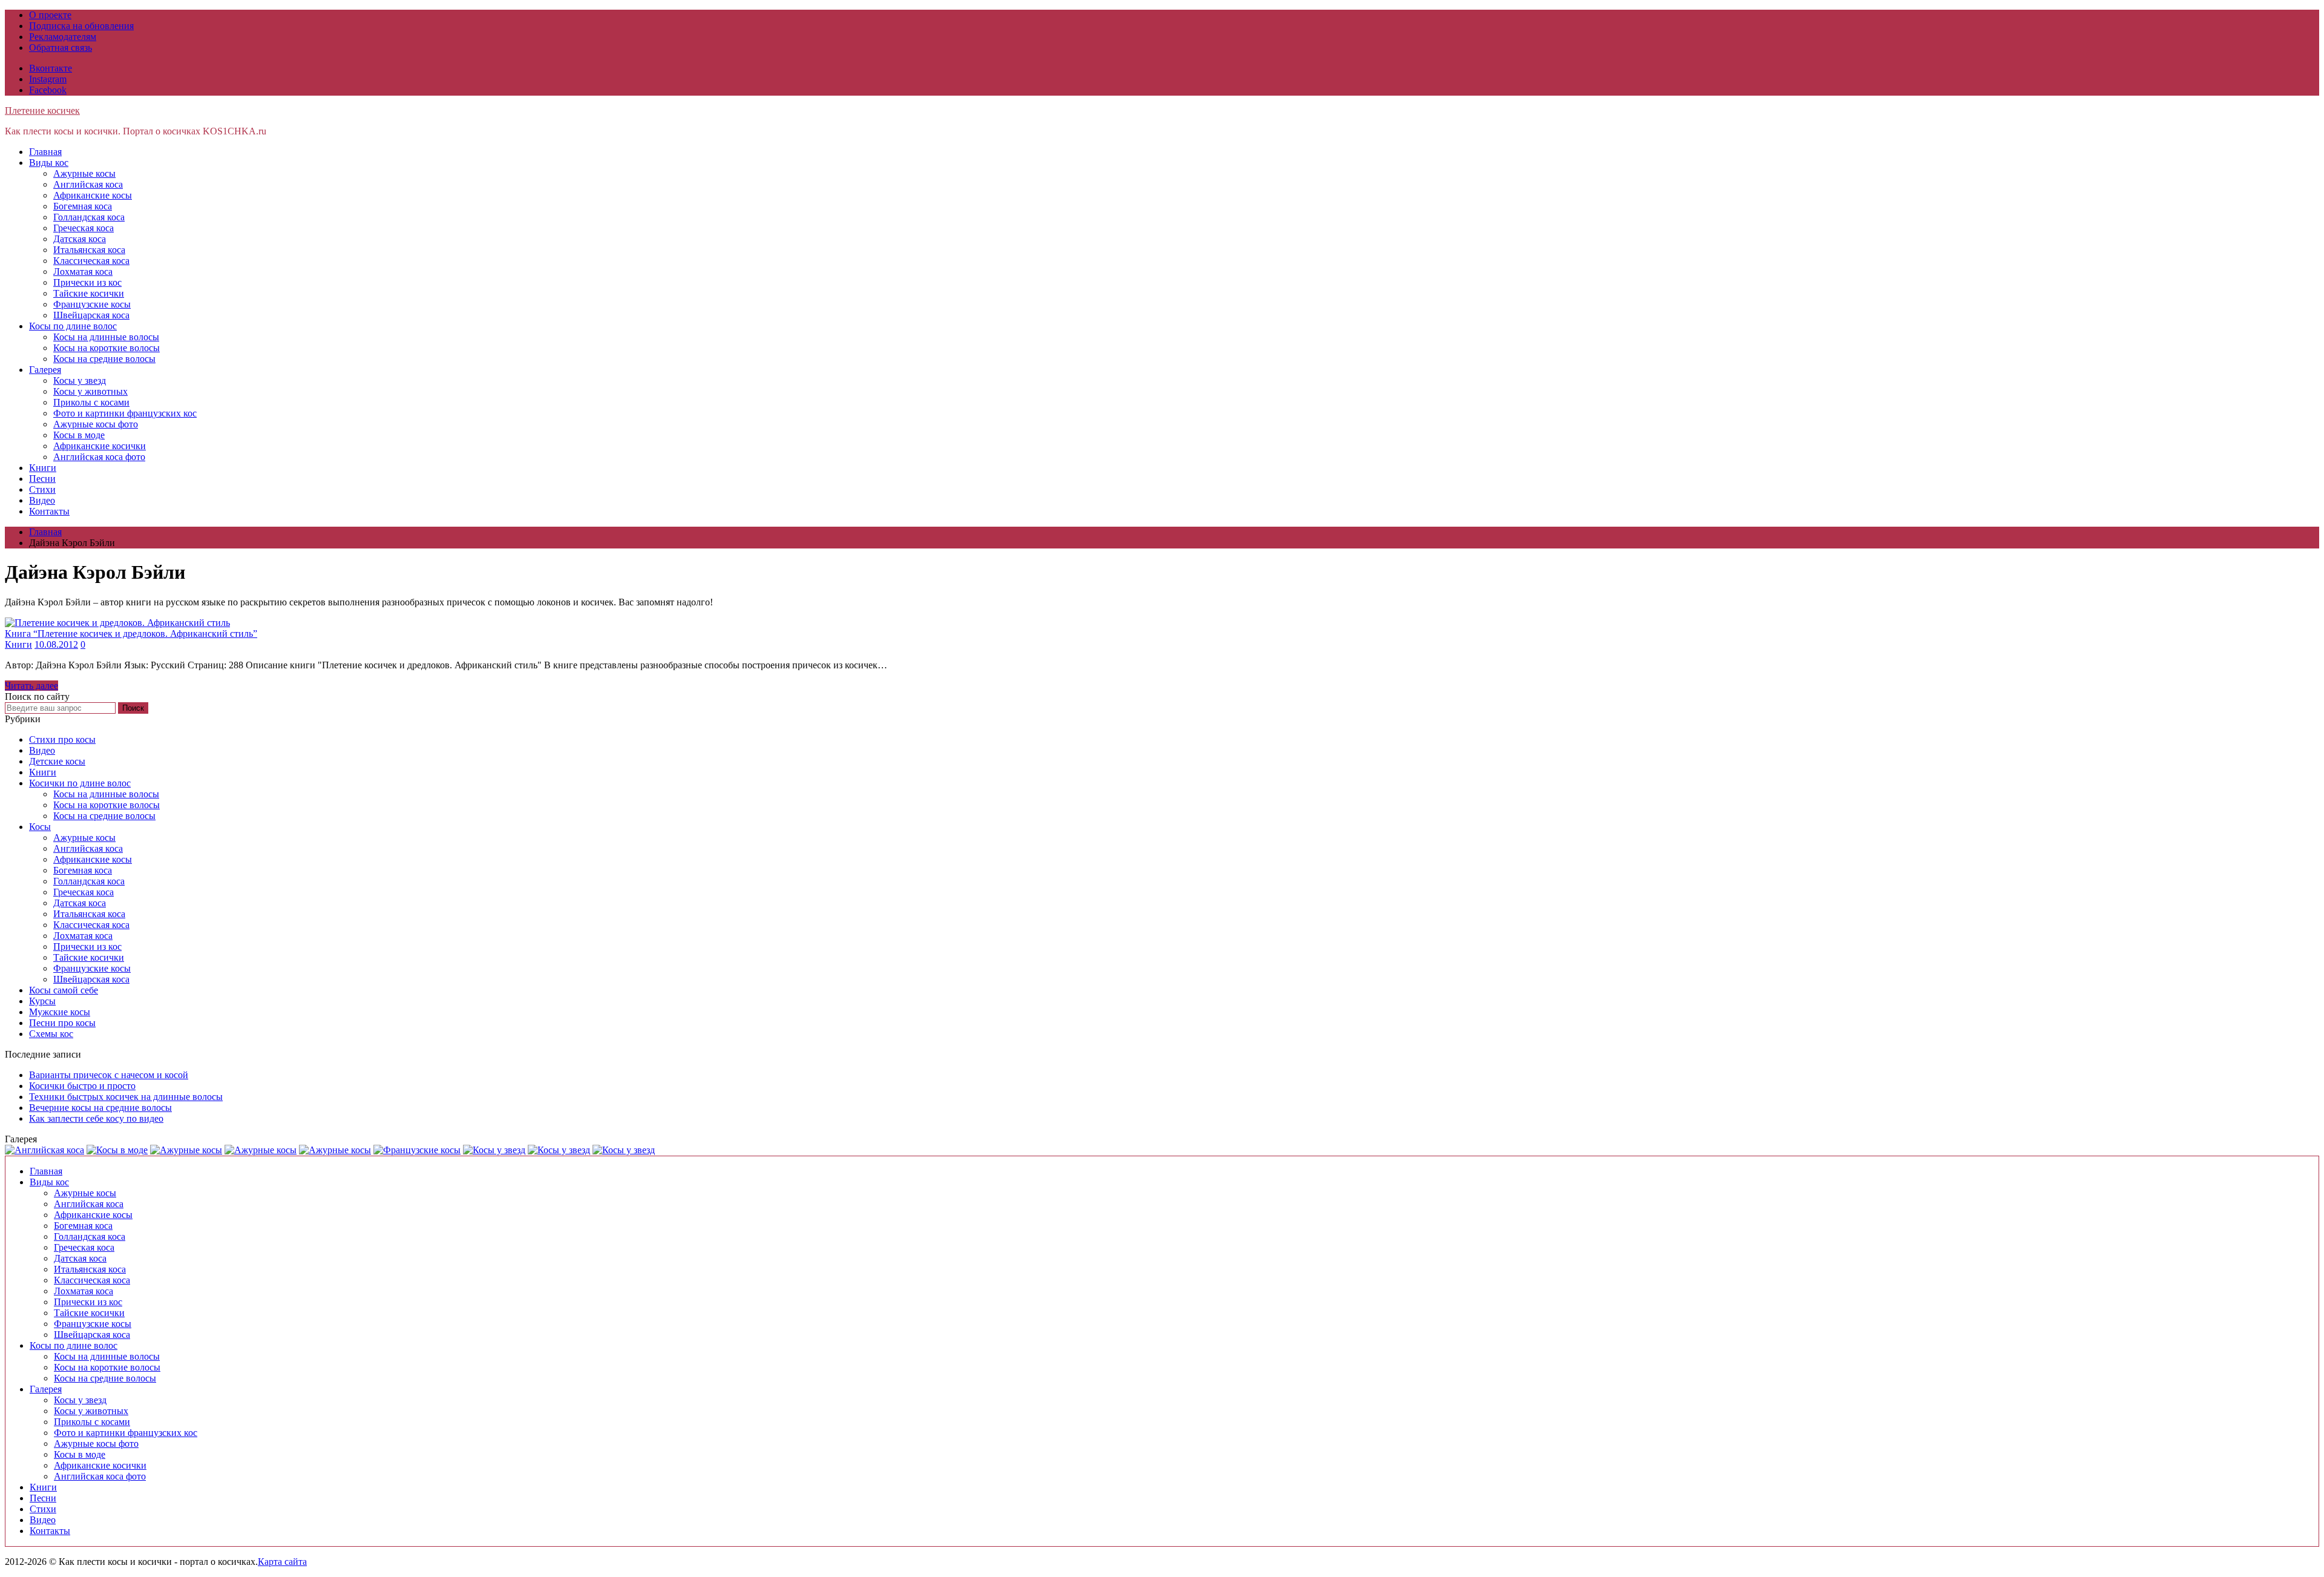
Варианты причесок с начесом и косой (109, 1075)
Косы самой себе (64, 990)
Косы (40, 827)
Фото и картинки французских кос (125, 413)
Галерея (45, 370)
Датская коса (80, 239)
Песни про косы (62, 1023)
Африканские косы (93, 195)
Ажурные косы (84, 173)
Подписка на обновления (81, 26)
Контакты (49, 511)
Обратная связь (61, 48)
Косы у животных (90, 391)
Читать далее (31, 686)
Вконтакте (51, 68)
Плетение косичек (42, 110)
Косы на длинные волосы (106, 337)
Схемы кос (51, 1034)
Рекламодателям (63, 37)
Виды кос (49, 163)
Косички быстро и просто (82, 1086)
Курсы (42, 1001)
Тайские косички (89, 293)
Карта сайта (282, 1562)
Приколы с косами (91, 402)
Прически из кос (87, 282)
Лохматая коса (83, 272)
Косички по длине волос (80, 783)
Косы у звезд (80, 380)
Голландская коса (89, 217)
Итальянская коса (89, 250)
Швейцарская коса (91, 315)
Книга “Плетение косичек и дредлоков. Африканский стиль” (131, 634)
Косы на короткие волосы (107, 348)
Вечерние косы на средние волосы (100, 1108)
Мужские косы (60, 1012)
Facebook (48, 90)
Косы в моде (79, 435)
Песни (42, 479)
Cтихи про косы (62, 739)
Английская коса (88, 184)
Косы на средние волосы (104, 359)
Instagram (48, 79)
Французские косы (92, 304)
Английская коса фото (99, 457)
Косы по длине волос (73, 326)
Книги (43, 468)
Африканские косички (100, 446)
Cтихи (42, 489)
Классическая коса (91, 261)
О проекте (50, 15)
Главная (45, 152)
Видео (42, 500)
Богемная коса (83, 206)
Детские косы (57, 761)
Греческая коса (84, 228)
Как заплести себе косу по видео (96, 1118)
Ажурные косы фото (96, 424)
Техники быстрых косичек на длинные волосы (126, 1097)
